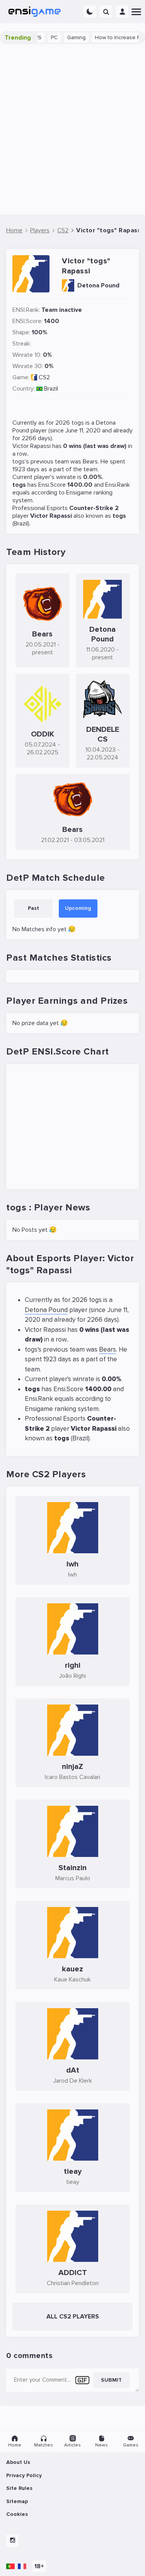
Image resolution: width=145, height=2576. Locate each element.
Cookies (17, 2514)
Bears (90, 462)
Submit (111, 2380)
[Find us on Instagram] (12, 2541)
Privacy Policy (24, 2475)
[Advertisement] (72, 129)
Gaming (65, 37)
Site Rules (19, 2488)
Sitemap (17, 2501)
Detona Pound (46, 1310)
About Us (18, 2462)
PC (43, 37)
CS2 (44, 377)
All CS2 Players (73, 2317)
